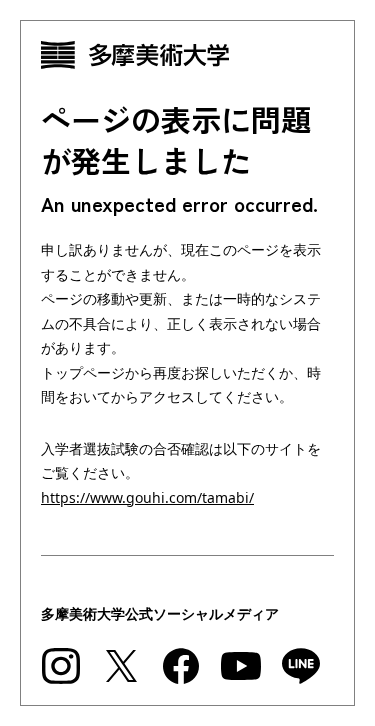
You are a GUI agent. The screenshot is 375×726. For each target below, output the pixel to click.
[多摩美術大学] (187, 55)
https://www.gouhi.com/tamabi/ (147, 497)
